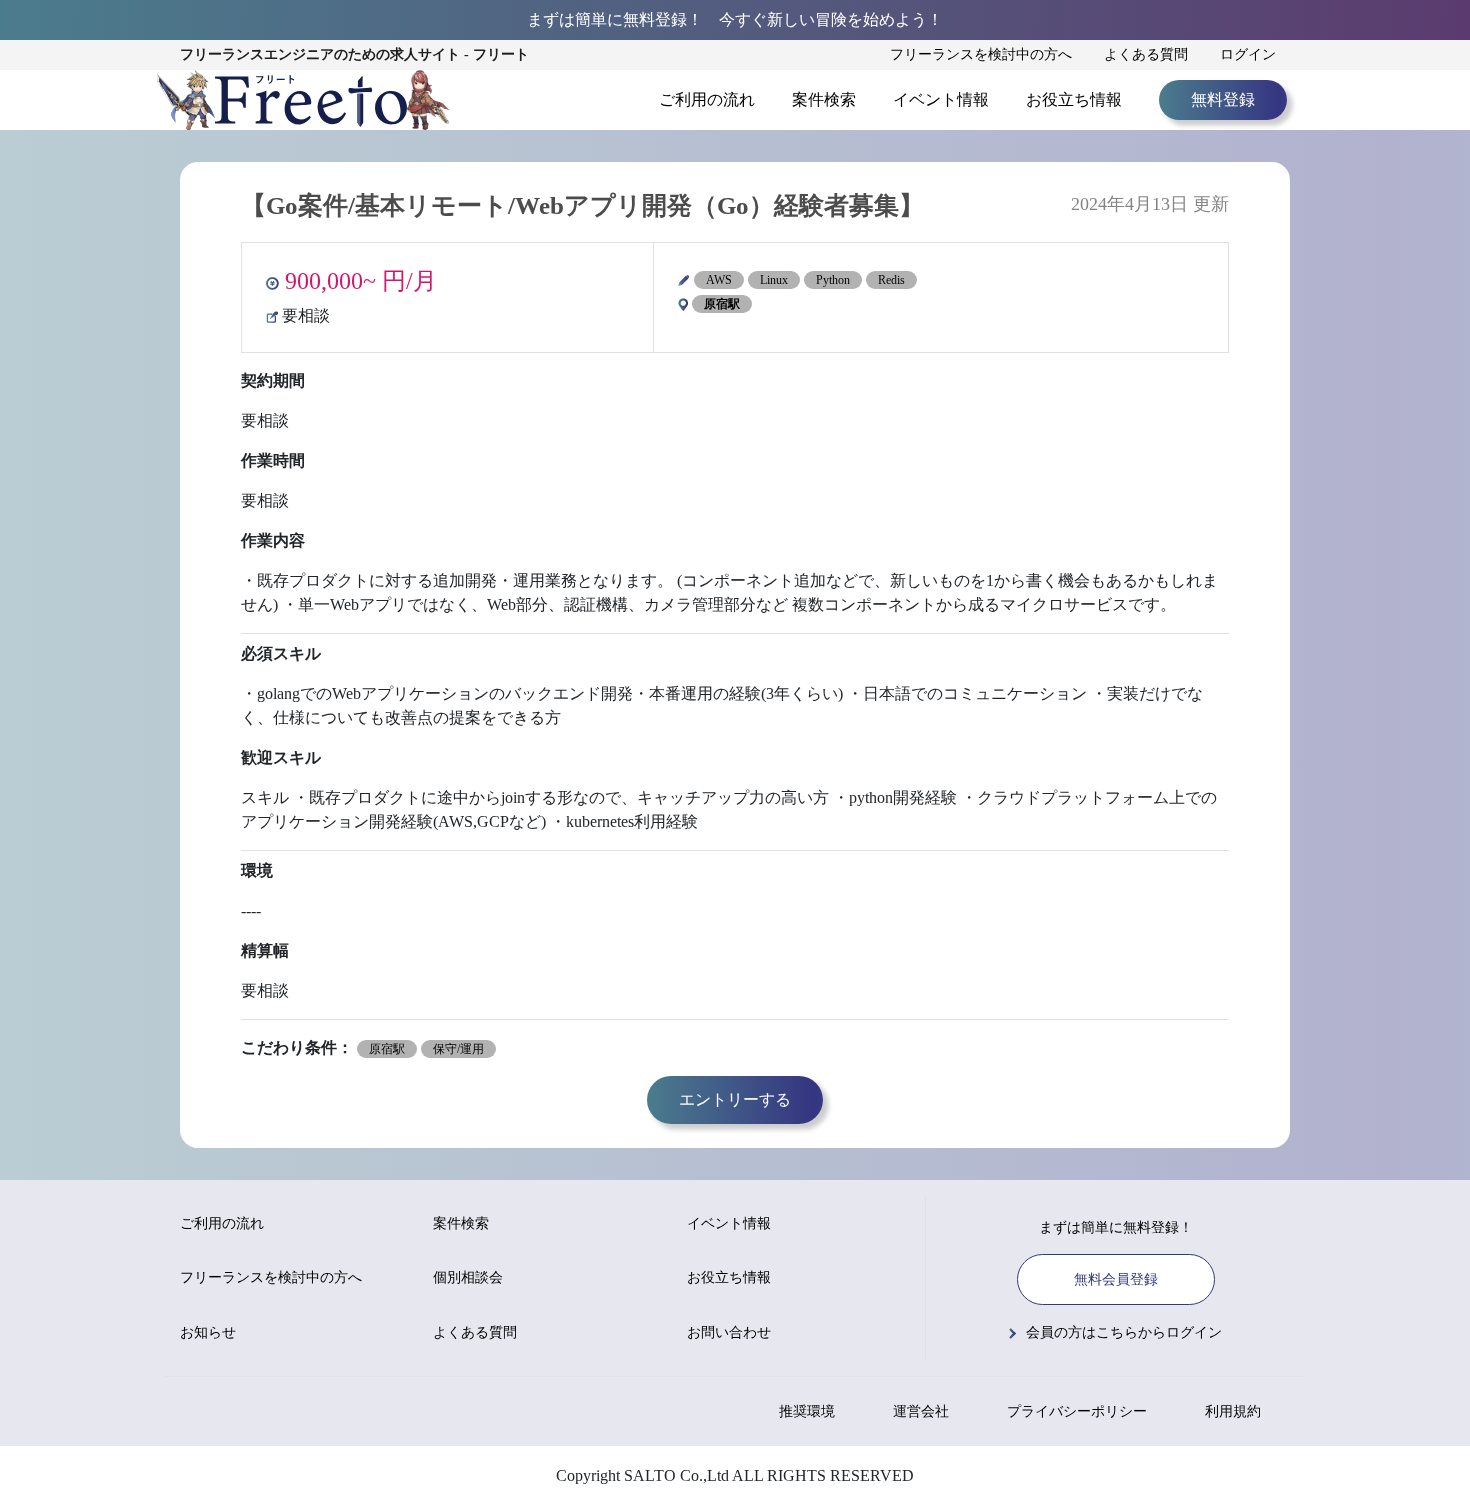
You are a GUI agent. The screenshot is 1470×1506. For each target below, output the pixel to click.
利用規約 (1233, 1411)
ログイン (1248, 54)
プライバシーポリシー (1077, 1411)
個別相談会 (468, 1277)
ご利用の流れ (707, 99)
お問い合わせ (729, 1332)
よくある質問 (1146, 54)
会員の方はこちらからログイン (1124, 1332)
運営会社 (921, 1411)
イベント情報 (941, 99)
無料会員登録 (1116, 1279)
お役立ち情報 (1074, 99)
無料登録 (1223, 99)
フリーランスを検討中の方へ (981, 54)
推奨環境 (807, 1411)
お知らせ (208, 1332)
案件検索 (824, 99)
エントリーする (735, 1099)
